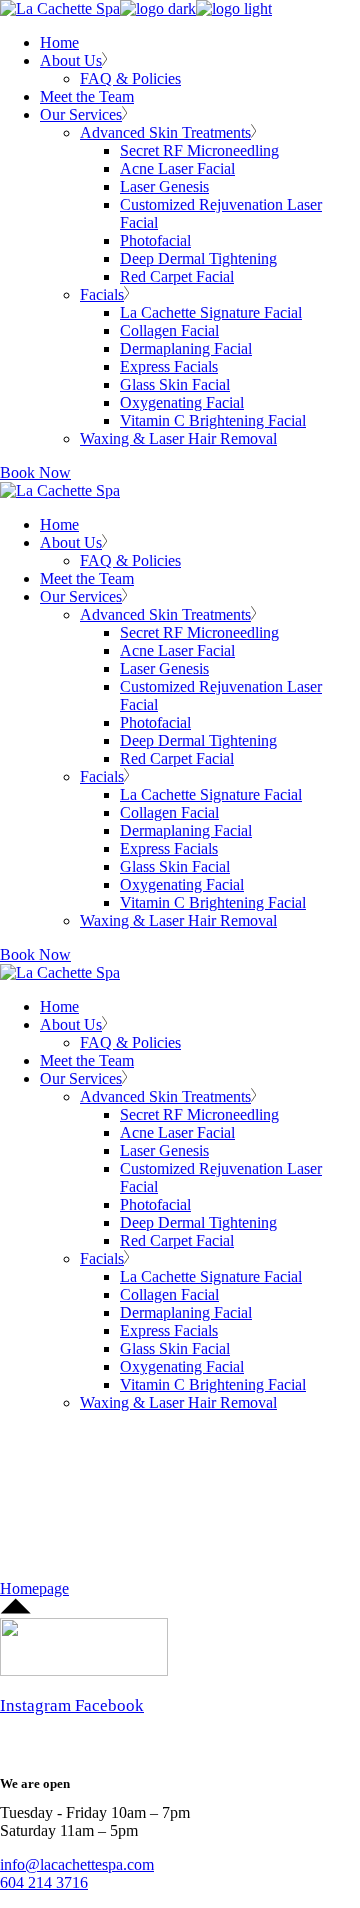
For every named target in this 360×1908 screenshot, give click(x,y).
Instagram (37, 1705)
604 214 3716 (44, 1882)
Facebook (109, 1705)
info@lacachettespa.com (77, 1864)
